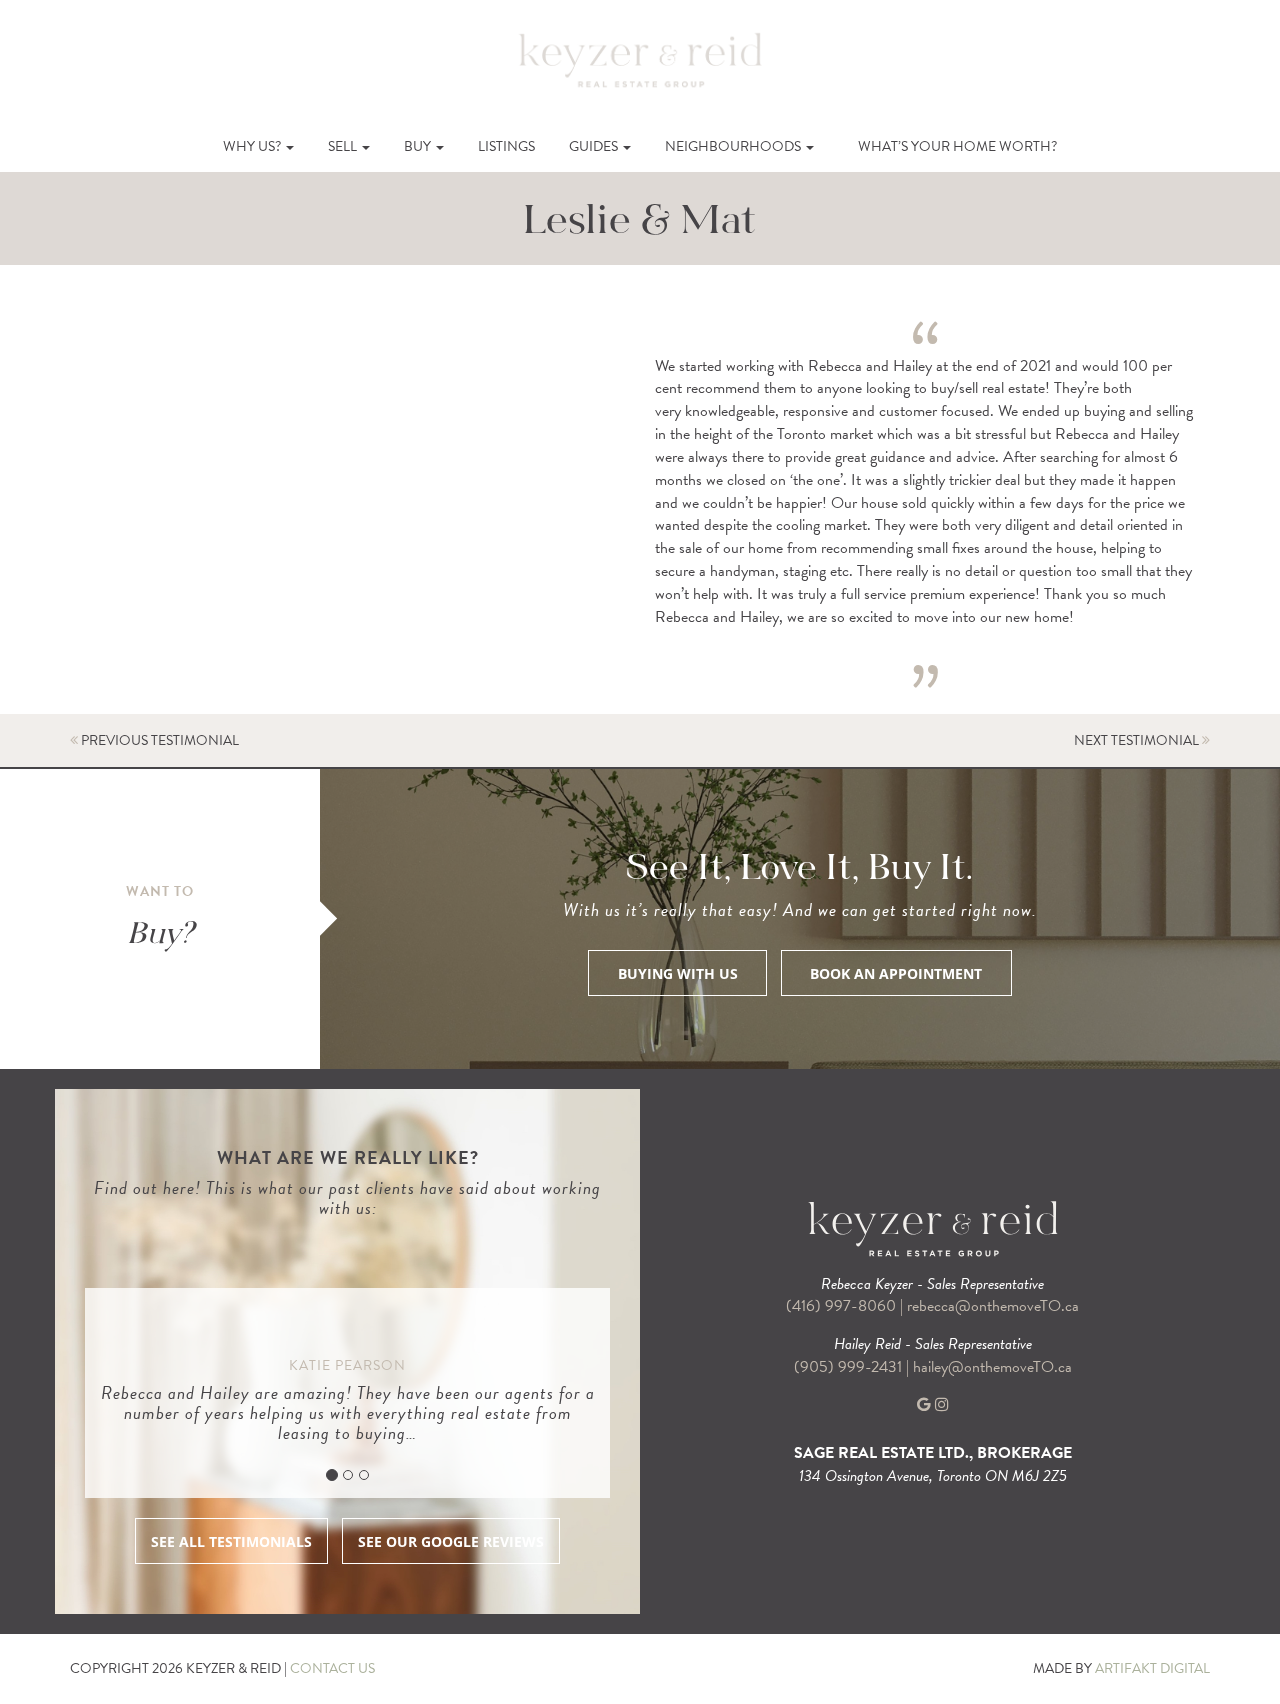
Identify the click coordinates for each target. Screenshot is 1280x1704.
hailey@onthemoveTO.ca (992, 1367)
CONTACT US (332, 1668)
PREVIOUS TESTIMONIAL (158, 740)
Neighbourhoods (734, 146)
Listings (506, 146)
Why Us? (253, 146)
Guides (595, 146)
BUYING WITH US (678, 973)
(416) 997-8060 (841, 1306)
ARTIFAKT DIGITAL (1152, 1668)
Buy (419, 146)
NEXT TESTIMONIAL (1138, 740)
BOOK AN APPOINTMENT (896, 973)
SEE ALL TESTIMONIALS (231, 1541)
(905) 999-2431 (850, 1367)
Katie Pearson (347, 1365)
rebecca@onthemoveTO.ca (993, 1306)
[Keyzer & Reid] (640, 59)
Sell (344, 146)
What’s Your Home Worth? (957, 146)
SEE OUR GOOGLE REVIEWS (451, 1541)
